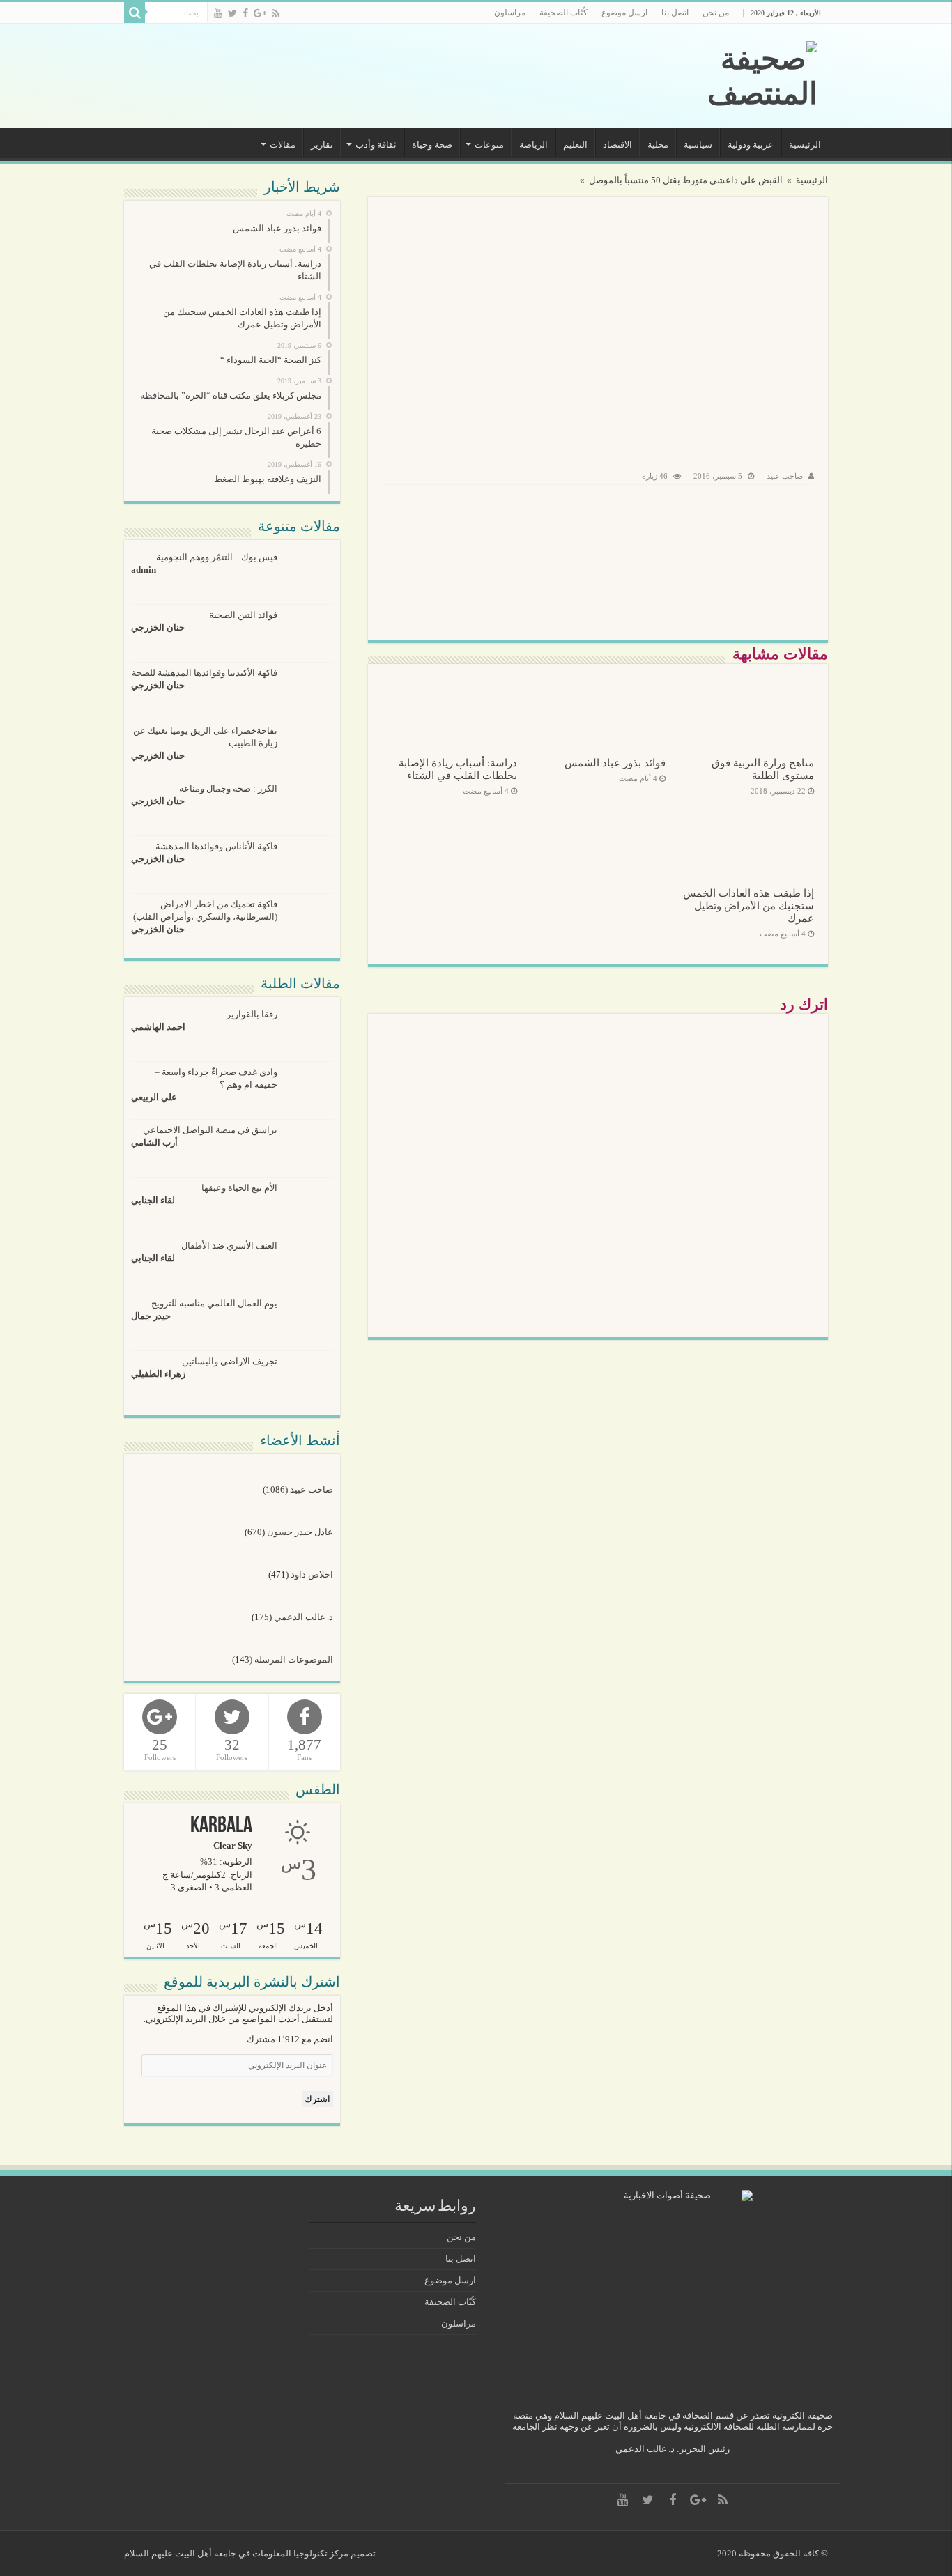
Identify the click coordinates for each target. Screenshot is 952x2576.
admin (144, 570)
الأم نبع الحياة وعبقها (239, 1188)
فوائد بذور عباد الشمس (615, 763)
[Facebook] (245, 13)
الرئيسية (805, 145)
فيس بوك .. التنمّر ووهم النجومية (217, 557)
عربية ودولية (751, 145)
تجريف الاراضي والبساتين (230, 1361)
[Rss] (276, 13)
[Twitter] (232, 13)
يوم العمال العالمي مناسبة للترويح (214, 1303)
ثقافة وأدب (376, 145)
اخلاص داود (312, 1574)
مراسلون (510, 13)
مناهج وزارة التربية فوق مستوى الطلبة (763, 769)
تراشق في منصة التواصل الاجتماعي (210, 1130)
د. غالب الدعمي (304, 1617)
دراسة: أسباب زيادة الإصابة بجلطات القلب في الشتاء (458, 769)
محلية (658, 145)
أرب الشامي (154, 1142)
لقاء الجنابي (153, 1200)
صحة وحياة (432, 145)
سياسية (698, 145)
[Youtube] (218, 13)
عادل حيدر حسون (300, 1532)
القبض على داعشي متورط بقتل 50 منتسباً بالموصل (686, 180)
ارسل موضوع (624, 13)
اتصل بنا (675, 13)
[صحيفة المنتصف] (723, 76)
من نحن (716, 13)
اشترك (317, 2099)
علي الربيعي (154, 1097)
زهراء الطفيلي (158, 1374)
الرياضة (533, 145)
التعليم (575, 145)
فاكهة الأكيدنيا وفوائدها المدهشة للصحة (205, 673)
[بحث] (135, 13)
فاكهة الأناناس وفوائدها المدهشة (216, 846)
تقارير (322, 145)
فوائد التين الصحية (243, 615)
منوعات (489, 145)
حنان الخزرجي (158, 627)
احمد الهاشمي (158, 1027)
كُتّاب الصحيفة (563, 13)
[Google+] (260, 13)
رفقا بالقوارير (252, 1014)
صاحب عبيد (785, 476)
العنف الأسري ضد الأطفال (229, 1245)
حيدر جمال (151, 1316)
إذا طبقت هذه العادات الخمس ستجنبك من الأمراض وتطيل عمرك (748, 905)
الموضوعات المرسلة (294, 1659)
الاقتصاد (617, 145)
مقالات (283, 145)
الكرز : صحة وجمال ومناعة (228, 788)
